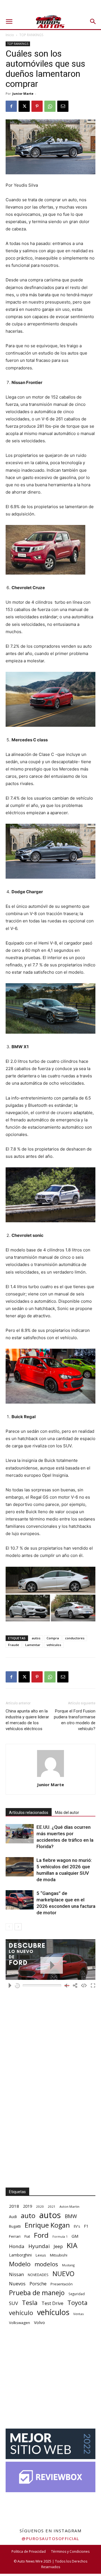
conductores (75, 1638)
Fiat (27, 2236)
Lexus (41, 2255)
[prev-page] (9, 1927)
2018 (14, 2206)
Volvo (39, 2322)
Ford (41, 2235)
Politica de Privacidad (29, 2551)
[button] (9, 22)
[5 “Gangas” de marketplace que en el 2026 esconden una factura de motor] (20, 1900)
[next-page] (18, 1927)
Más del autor (67, 1813)
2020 (40, 2206)
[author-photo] (50, 1777)
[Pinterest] (37, 106)
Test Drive (52, 2303)
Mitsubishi (59, 2255)
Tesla (30, 2303)
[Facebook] (11, 106)
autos (36, 1638)
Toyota (77, 2303)
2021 (52, 2206)
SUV (13, 2303)
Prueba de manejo (37, 2293)
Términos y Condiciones (70, 2551)
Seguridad (77, 2294)
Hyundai (39, 2246)
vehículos (54, 1645)
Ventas (79, 2314)
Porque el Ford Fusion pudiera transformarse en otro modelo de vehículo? (75, 1720)
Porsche (38, 2284)
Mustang (68, 2265)
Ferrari (15, 2236)
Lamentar (33, 1645)
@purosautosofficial (50, 2538)
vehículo (21, 2313)
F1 (86, 2226)
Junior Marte (23, 93)
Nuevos (17, 2284)
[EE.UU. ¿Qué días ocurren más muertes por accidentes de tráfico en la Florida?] (20, 1834)
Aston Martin (69, 2206)
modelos (46, 2264)
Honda (17, 2246)
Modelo (20, 2264)
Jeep (58, 2246)
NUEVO (63, 2274)
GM (75, 2236)
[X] (24, 106)
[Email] (63, 106)
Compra (53, 1638)
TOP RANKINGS (31, 35)
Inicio (10, 35)
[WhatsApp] (50, 106)
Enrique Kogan (47, 2225)
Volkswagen (19, 2323)
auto (28, 2215)
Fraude (14, 1645)
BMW (71, 2216)
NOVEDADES (38, 2275)
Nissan (16, 2274)
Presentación (62, 2284)
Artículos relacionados (29, 1813)
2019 (27, 2206)
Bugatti (15, 2226)
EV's (77, 2226)
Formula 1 (60, 2237)
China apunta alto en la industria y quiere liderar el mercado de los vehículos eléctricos (27, 1720)
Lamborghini (20, 2255)
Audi (13, 2217)
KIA (72, 2245)
